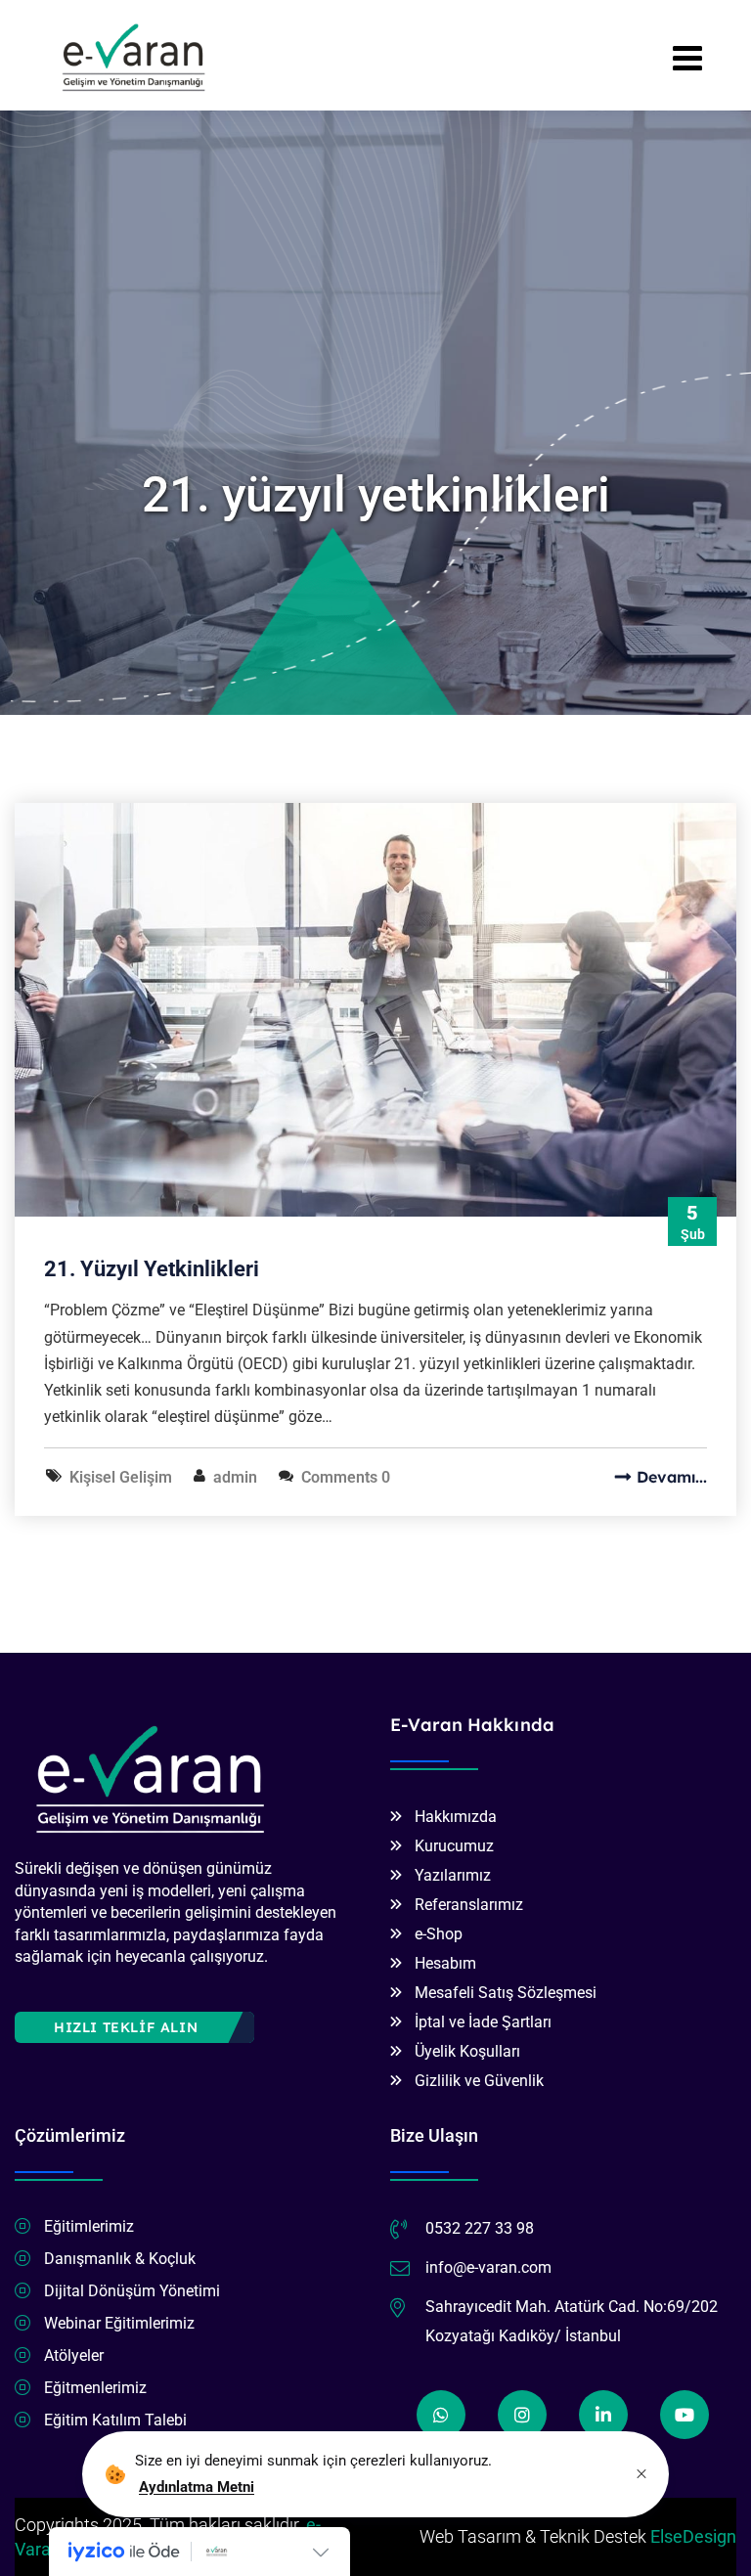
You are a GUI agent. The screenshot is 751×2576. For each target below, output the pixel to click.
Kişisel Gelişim (121, 1477)
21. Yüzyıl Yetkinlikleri (152, 1269)
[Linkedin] (603, 2415)
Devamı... (672, 1477)
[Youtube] (685, 2415)
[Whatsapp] (441, 2415)
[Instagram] (522, 2415)
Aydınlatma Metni (197, 2487)
